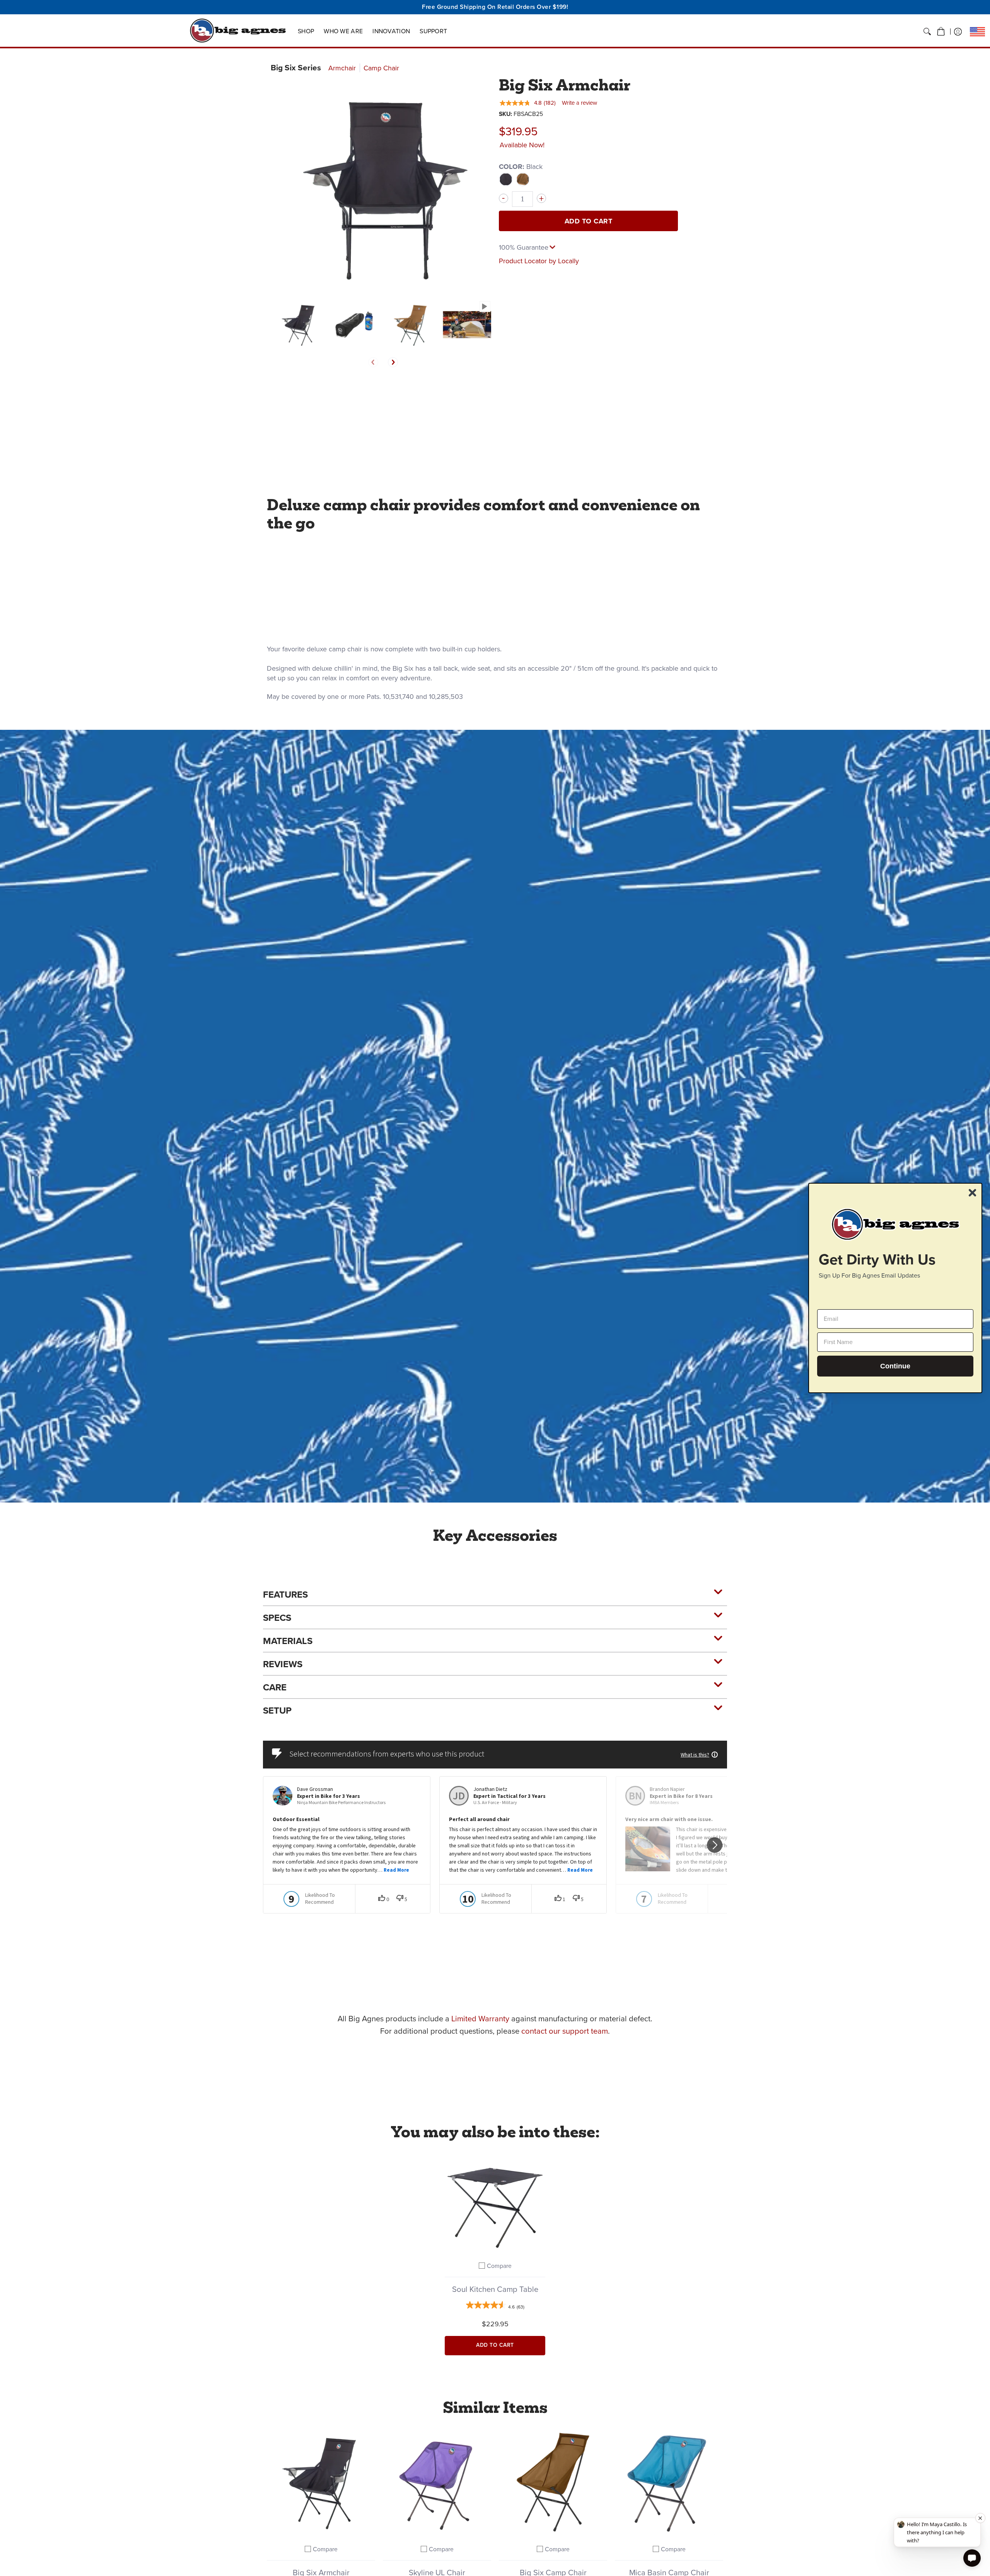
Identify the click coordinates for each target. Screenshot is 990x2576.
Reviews (283, 1664)
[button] (941, 32)
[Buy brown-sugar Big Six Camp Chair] (553, 2482)
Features (285, 1595)
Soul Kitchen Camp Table (495, 2289)
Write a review (579, 103)
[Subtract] (504, 198)
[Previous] (373, 362)
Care (275, 1687)
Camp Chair (381, 68)
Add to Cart (589, 221)
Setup (277, 1711)
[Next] (393, 362)
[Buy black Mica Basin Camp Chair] (669, 2482)
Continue (895, 1366)
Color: (521, 167)
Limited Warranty (480, 2019)
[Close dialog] (972, 1193)
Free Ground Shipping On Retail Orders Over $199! (495, 7)
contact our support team (565, 2031)
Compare (499, 2266)
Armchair (342, 68)
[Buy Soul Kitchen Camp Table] (495, 2203)
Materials (288, 1641)
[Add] (541, 198)
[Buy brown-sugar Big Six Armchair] (321, 2482)
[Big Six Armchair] (299, 325)
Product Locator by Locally (539, 261)
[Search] (927, 32)
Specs (277, 1618)
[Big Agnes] (238, 31)
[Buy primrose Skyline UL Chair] (437, 2482)
